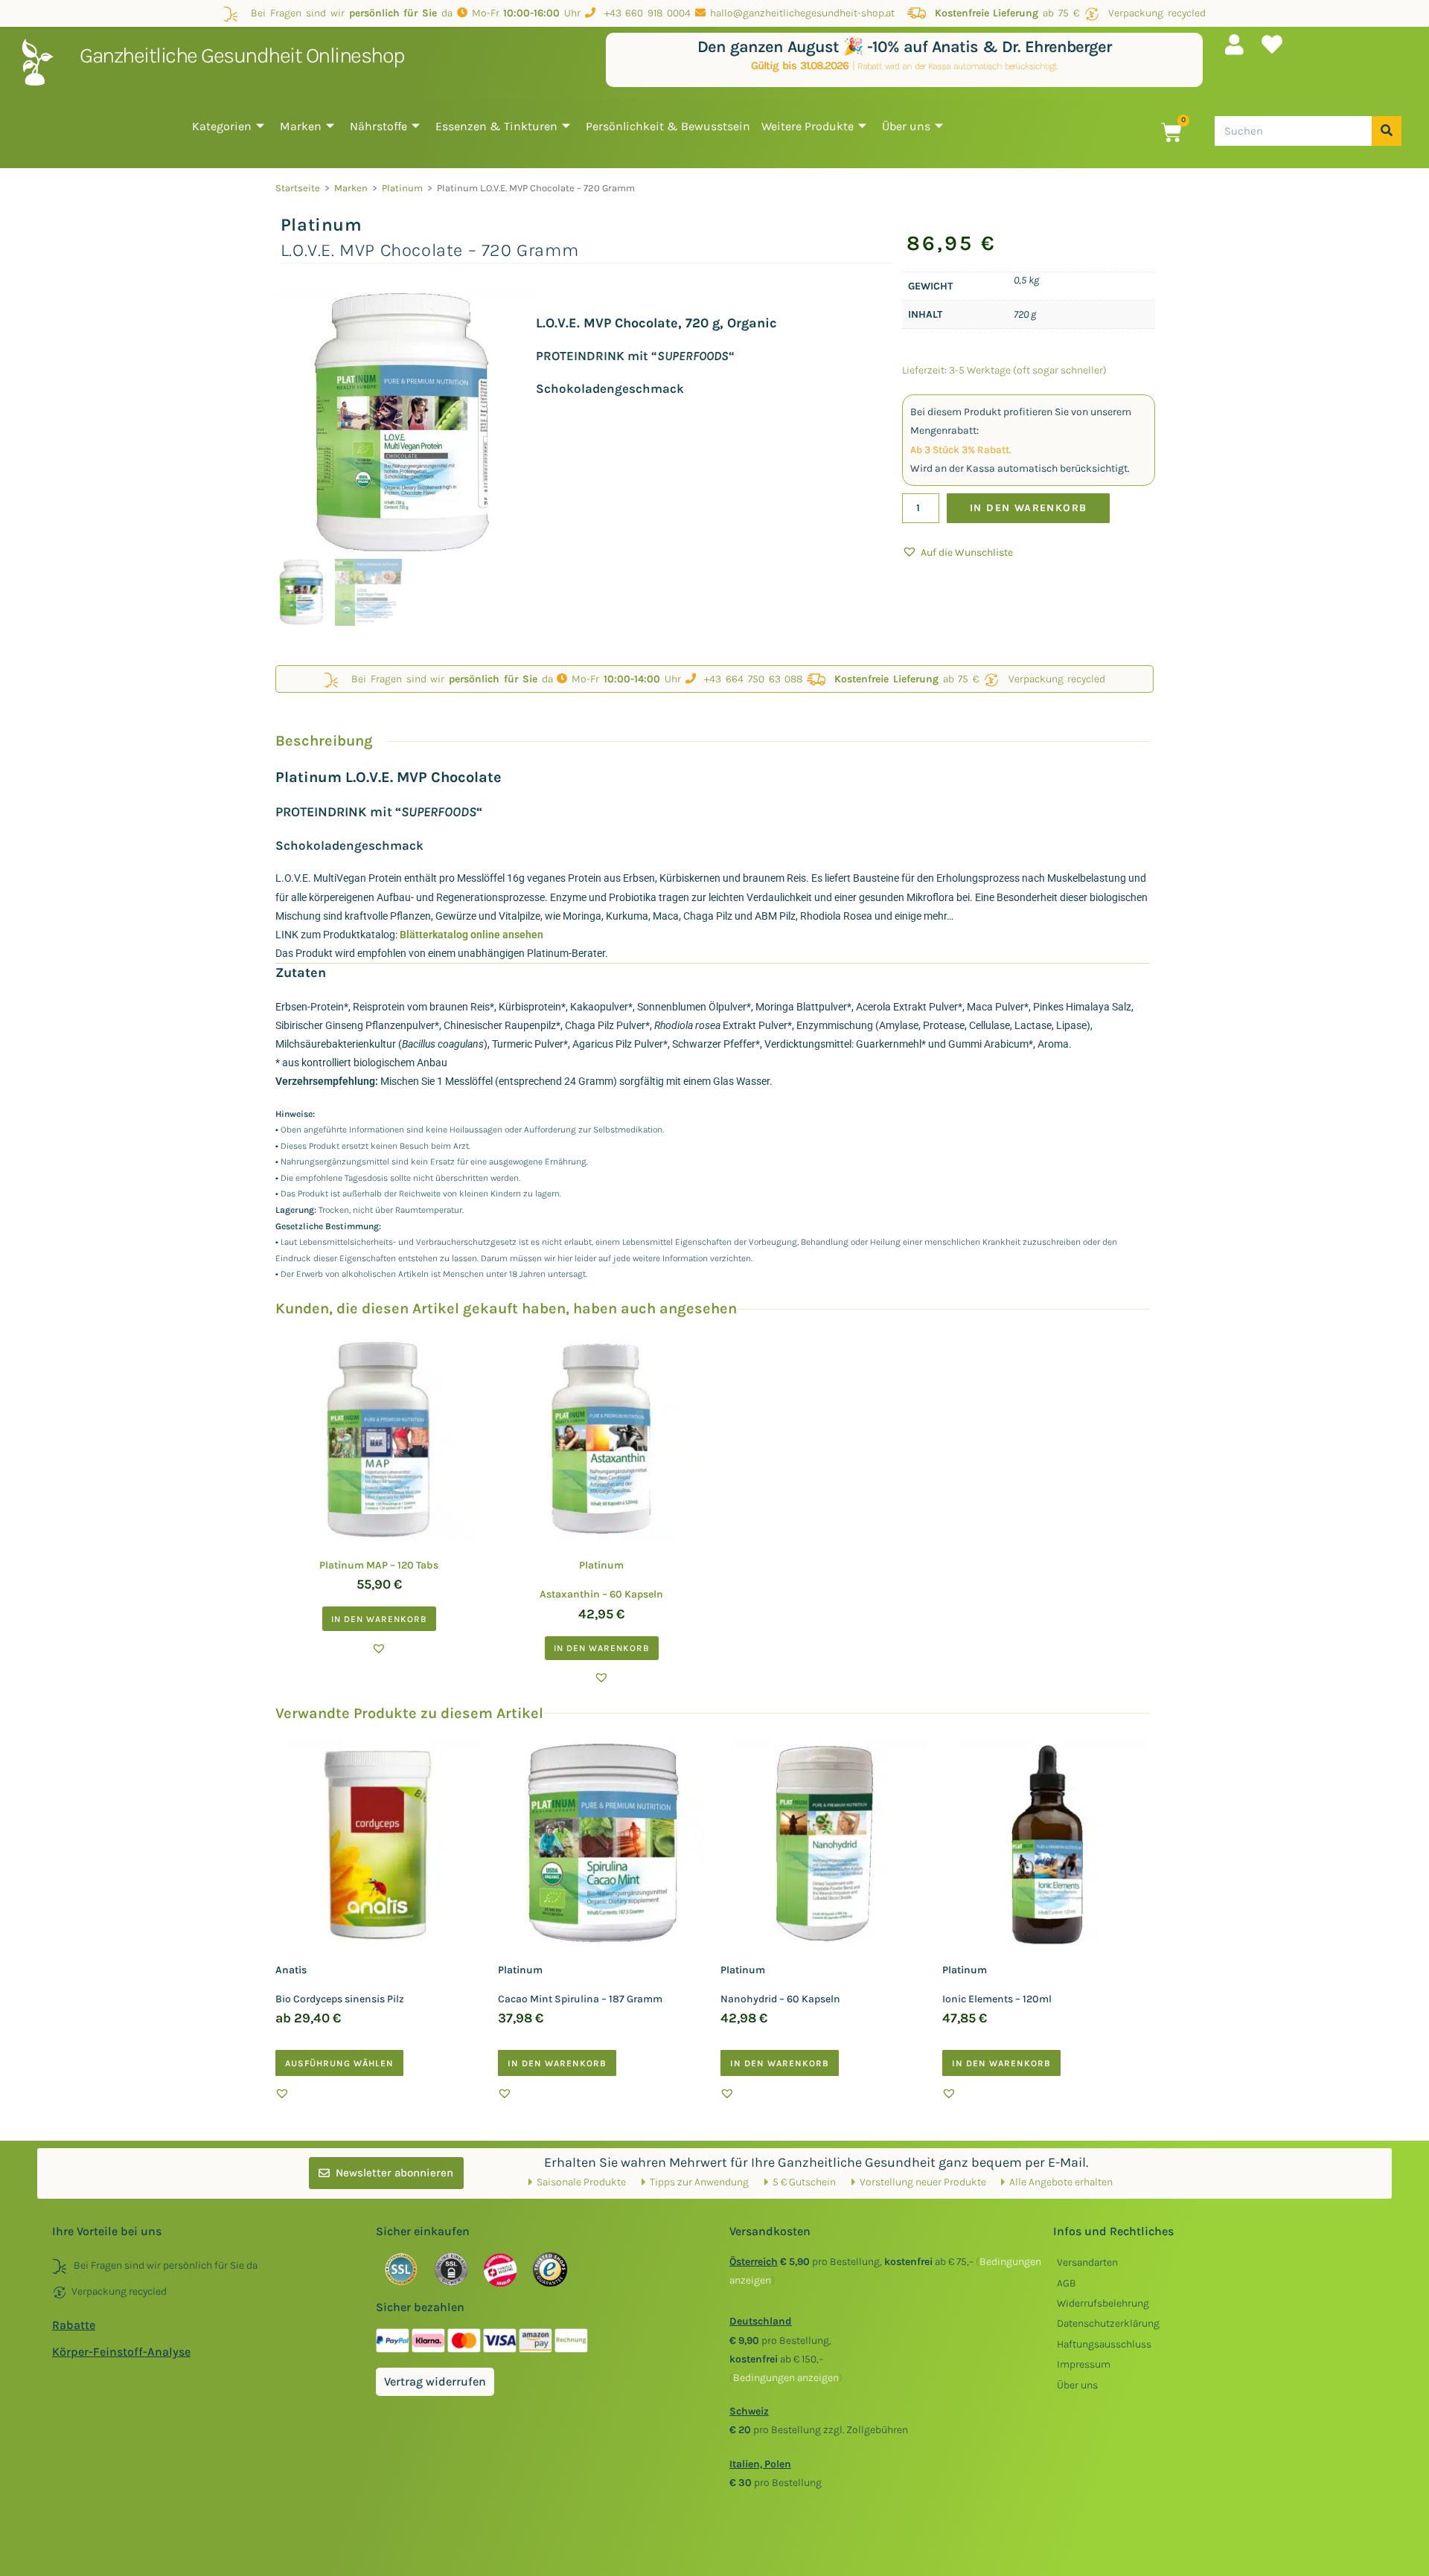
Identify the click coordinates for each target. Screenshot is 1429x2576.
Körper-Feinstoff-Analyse (121, 2352)
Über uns (906, 126)
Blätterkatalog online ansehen (471, 935)
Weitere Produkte (808, 126)
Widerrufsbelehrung (1103, 2303)
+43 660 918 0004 (643, 13)
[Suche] (1387, 131)
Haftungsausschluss (1104, 2344)
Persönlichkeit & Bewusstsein (668, 126)
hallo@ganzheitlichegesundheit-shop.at (804, 13)
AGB (1067, 2283)
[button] (958, 552)
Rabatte (74, 2325)
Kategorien (222, 126)
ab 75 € (1007, 13)
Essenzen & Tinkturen (496, 126)
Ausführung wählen (339, 2063)
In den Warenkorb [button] (379, 1619)
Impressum (1084, 2364)
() (786, 2378)
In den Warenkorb (1028, 508)
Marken (301, 126)
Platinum (402, 188)
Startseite (298, 188)
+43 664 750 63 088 (749, 679)
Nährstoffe (378, 126)
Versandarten (1087, 2262)
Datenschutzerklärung (1108, 2323)
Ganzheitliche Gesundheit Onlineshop (242, 55)
